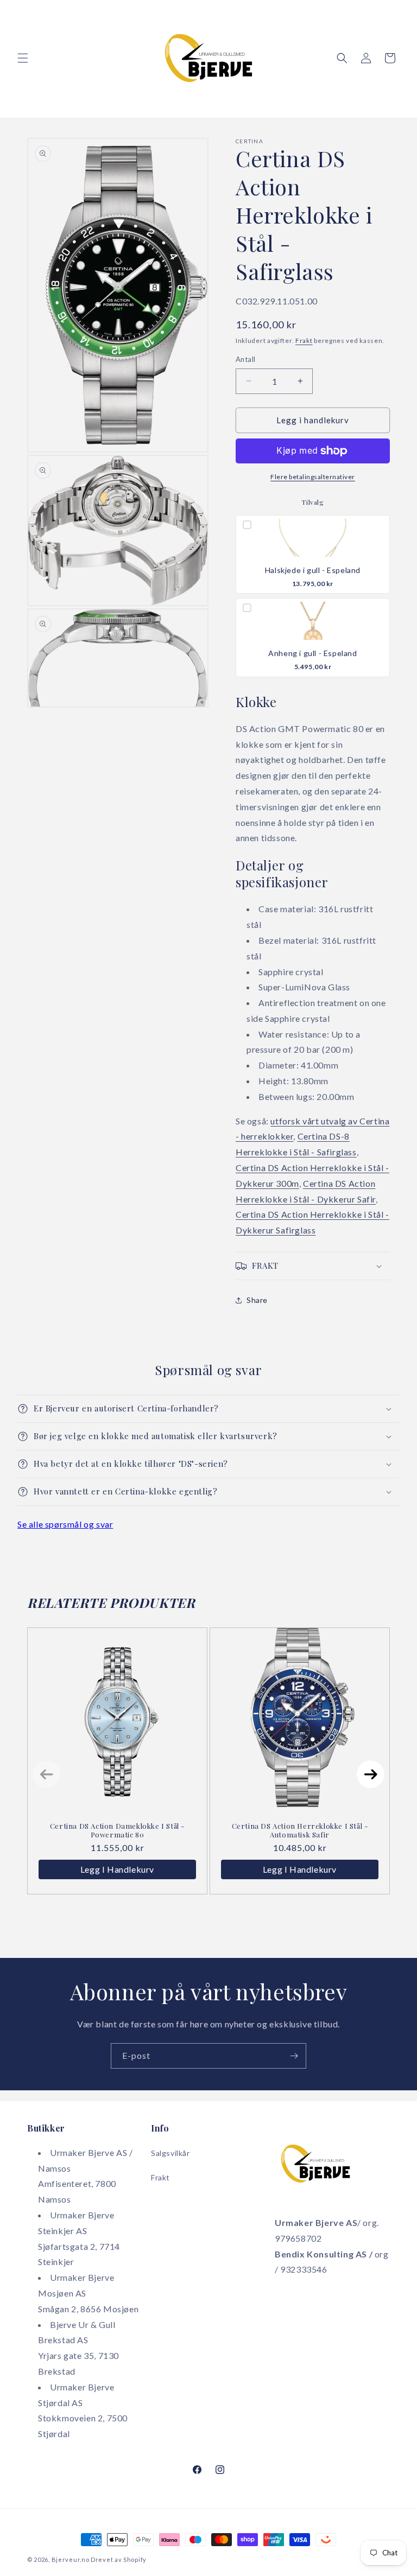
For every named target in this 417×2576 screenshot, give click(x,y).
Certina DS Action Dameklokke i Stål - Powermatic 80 (117, 1830)
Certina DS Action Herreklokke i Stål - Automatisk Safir (300, 1830)
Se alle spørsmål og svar (65, 1524)
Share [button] (257, 1300)
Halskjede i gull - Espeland (313, 570)
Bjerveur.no (71, 2559)
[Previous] (46, 1774)
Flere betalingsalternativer (313, 477)
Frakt (304, 341)
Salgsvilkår (170, 2153)
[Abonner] (294, 2056)
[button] (23, 58)
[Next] (371, 1774)
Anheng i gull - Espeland (312, 653)
